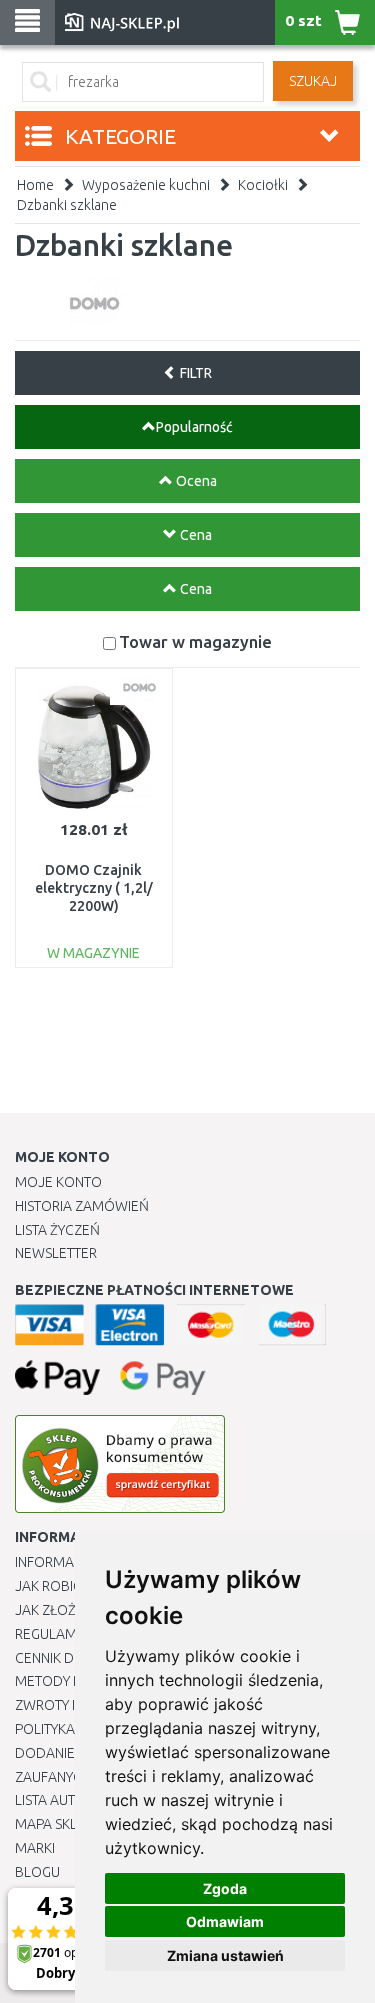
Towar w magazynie (195, 641)
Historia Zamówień (82, 1206)
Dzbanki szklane (67, 205)
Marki (35, 1848)
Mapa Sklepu (58, 1824)
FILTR (194, 373)
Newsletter (56, 1253)
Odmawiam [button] (225, 1921)
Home (35, 185)
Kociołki (263, 185)
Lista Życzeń (57, 1230)
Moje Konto (58, 1182)
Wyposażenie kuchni (146, 185)
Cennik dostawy (71, 1658)
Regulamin (52, 1634)
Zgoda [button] (225, 1888)
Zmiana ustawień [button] (225, 1955)
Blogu (37, 1872)
